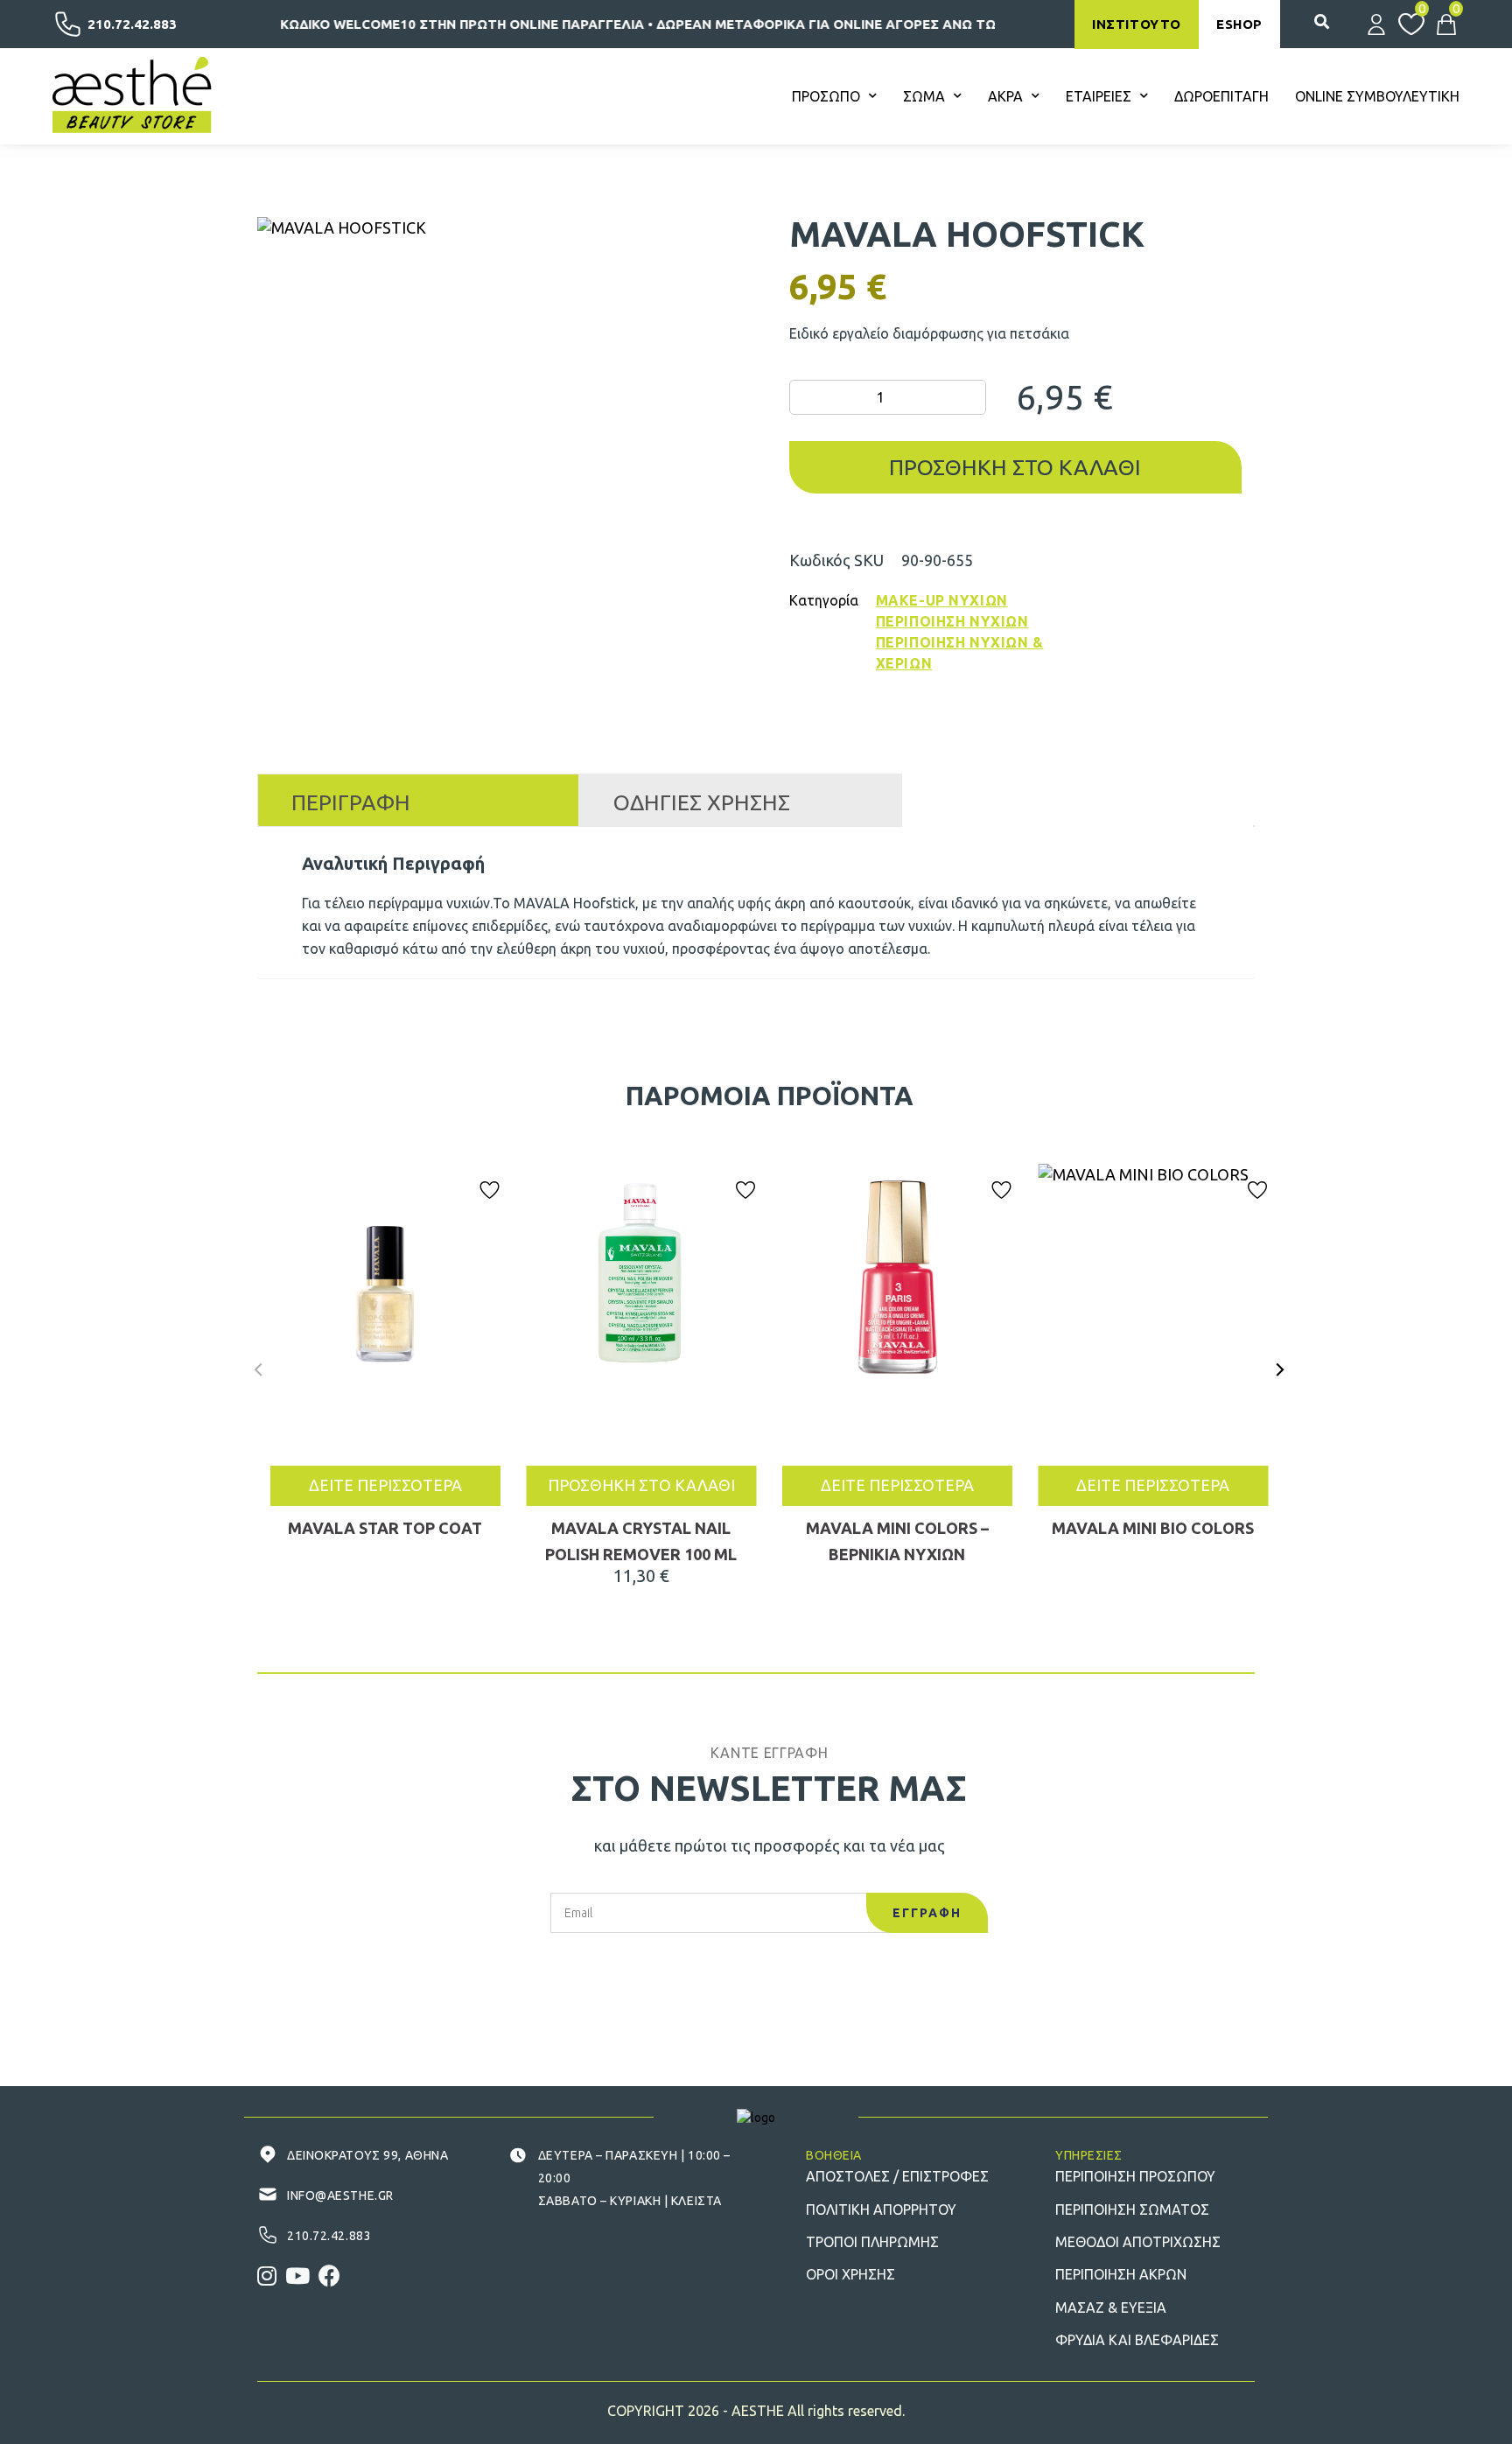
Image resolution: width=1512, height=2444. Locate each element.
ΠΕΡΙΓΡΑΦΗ (351, 802)
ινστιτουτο (1137, 24)
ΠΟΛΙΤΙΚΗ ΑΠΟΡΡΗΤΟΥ (881, 2209)
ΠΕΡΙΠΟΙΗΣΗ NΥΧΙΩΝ (952, 621)
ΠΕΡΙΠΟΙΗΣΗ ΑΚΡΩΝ (1121, 2274)
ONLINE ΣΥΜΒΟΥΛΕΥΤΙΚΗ (1377, 96)
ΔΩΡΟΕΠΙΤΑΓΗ (1221, 96)
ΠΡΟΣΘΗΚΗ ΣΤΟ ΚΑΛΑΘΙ (641, 1485)
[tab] (418, 800)
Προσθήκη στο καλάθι (1015, 467)
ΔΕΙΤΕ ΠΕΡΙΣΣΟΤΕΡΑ (385, 1485)
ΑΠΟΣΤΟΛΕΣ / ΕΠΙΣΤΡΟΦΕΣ (897, 2176)
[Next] (1279, 1369)
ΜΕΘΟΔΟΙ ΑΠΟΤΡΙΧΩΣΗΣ (1138, 2242)
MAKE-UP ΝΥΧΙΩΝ (942, 600)
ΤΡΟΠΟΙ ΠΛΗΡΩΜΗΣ (872, 2242)
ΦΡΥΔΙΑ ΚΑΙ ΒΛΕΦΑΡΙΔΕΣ (1137, 2340)
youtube (297, 2276)
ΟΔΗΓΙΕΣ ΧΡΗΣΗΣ (702, 802)
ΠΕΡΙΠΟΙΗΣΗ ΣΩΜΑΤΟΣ (1132, 2209)
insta (267, 2276)
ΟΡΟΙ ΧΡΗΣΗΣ (850, 2274)
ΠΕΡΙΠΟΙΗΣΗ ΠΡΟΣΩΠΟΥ (1135, 2176)
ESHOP (1239, 24)
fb (329, 2276)
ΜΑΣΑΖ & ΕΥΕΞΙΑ (1111, 2307)
